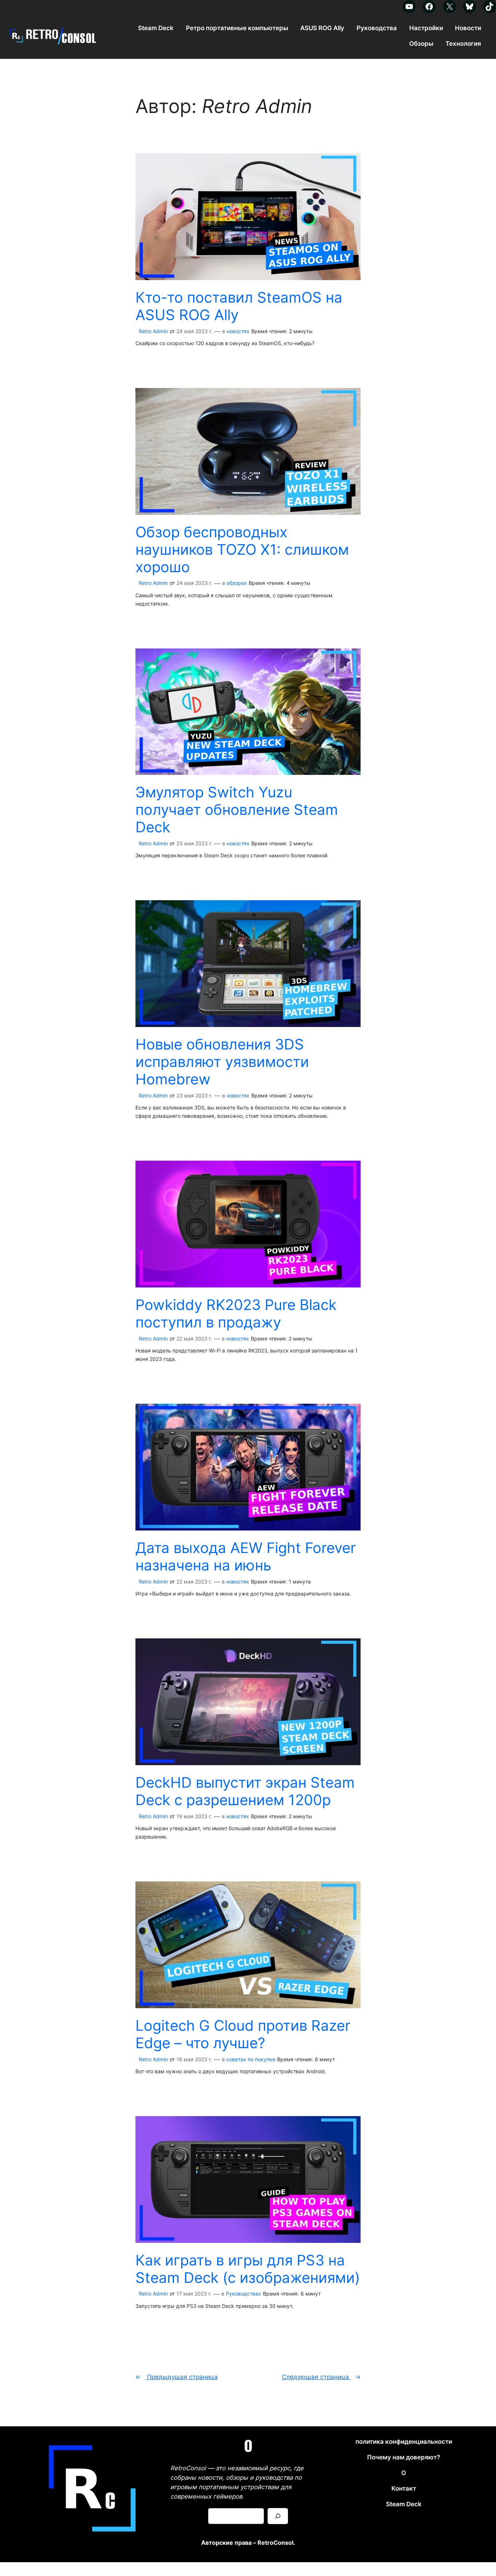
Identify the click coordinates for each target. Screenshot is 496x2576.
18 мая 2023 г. (194, 2059)
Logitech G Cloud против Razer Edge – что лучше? (243, 2034)
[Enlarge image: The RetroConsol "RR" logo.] (137, 2443)
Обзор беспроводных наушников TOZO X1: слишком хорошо (242, 550)
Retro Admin (153, 331)
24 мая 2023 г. (194, 331)
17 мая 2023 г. (194, 2294)
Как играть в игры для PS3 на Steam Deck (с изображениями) (248, 2269)
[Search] (278, 2516)
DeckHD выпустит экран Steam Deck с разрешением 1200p (245, 1791)
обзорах (237, 583)
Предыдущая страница (177, 2377)
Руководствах (243, 2294)
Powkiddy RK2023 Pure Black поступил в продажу (236, 1314)
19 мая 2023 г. (194, 1816)
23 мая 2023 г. (194, 843)
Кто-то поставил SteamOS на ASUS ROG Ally (239, 306)
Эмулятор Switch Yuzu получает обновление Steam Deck (237, 810)
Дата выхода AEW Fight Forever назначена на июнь (246, 1557)
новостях (238, 331)
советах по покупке (251, 2059)
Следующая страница (321, 2377)
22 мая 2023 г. (194, 1338)
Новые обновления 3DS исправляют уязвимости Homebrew (222, 1062)
